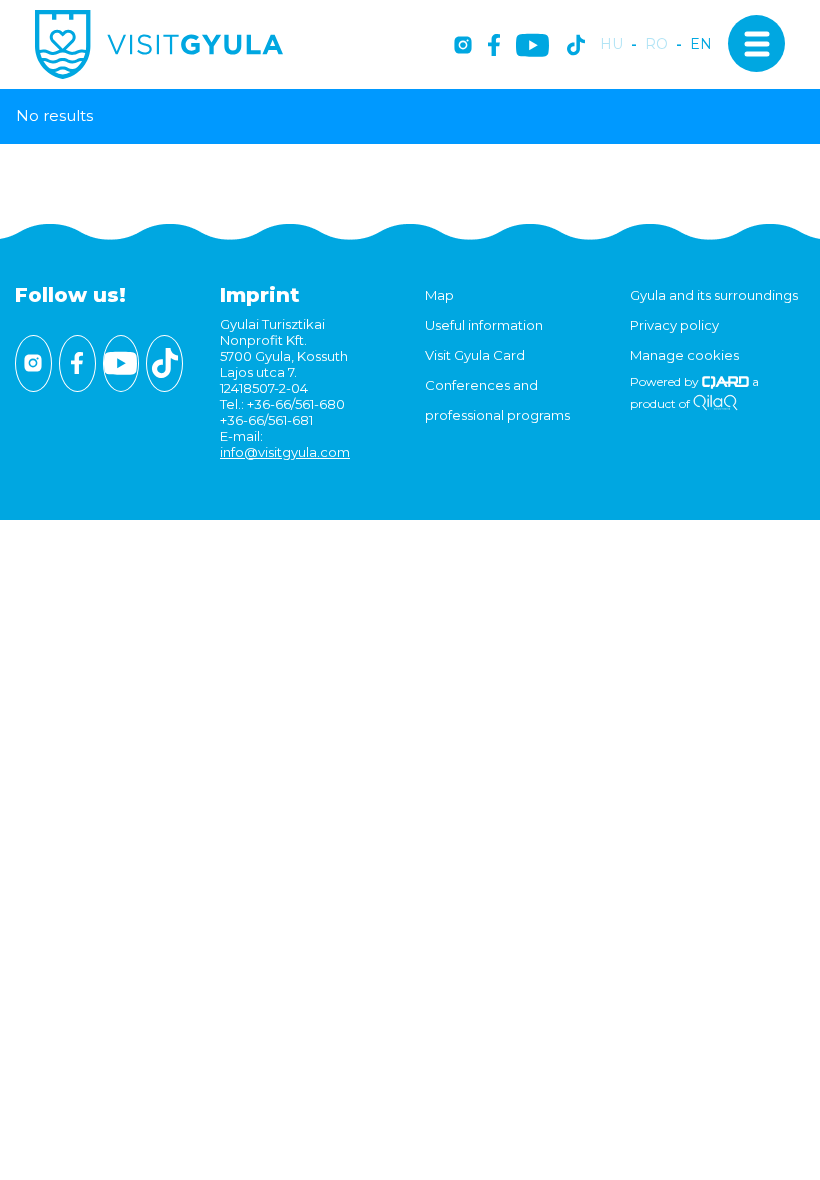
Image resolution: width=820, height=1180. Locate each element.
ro (656, 44)
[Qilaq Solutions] (715, 403)
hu (611, 44)
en (701, 44)
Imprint (260, 295)
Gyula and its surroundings (714, 295)
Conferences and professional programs (497, 400)
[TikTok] (576, 46)
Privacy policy (674, 325)
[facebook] (494, 46)
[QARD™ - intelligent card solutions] (725, 381)
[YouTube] (532, 46)
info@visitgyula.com (285, 452)
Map (439, 295)
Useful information (484, 325)
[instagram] (463, 46)
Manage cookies (684, 355)
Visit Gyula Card (475, 355)
